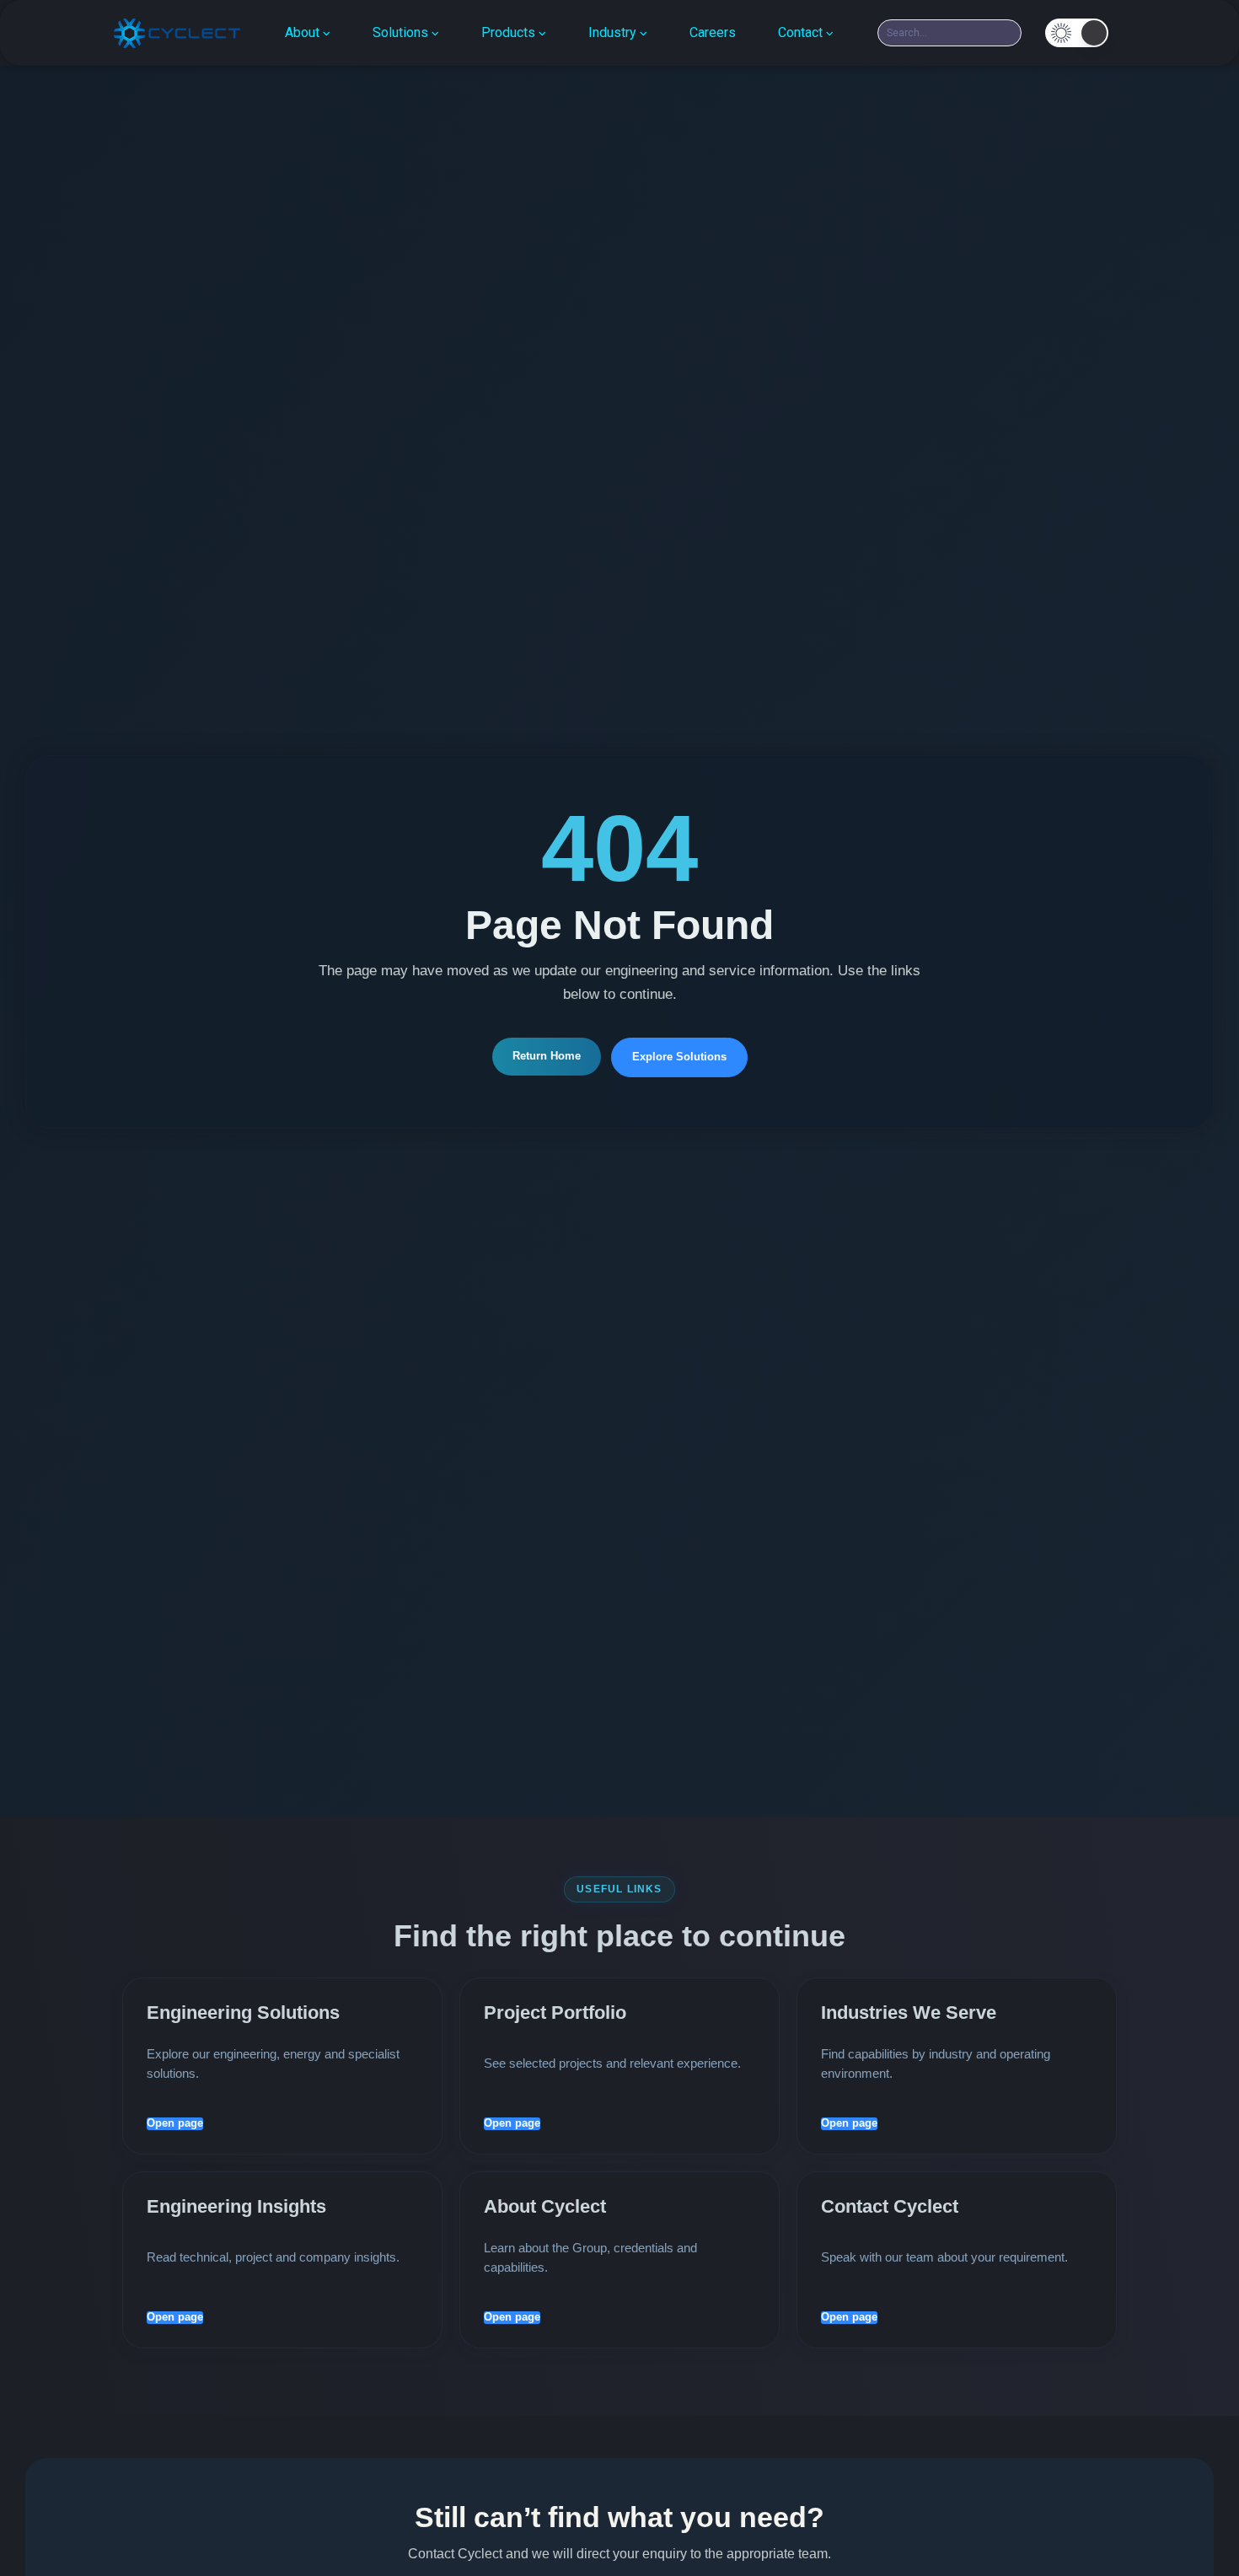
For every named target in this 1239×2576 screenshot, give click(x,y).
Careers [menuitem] (713, 32)
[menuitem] (308, 33)
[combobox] (949, 33)
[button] (1077, 33)
